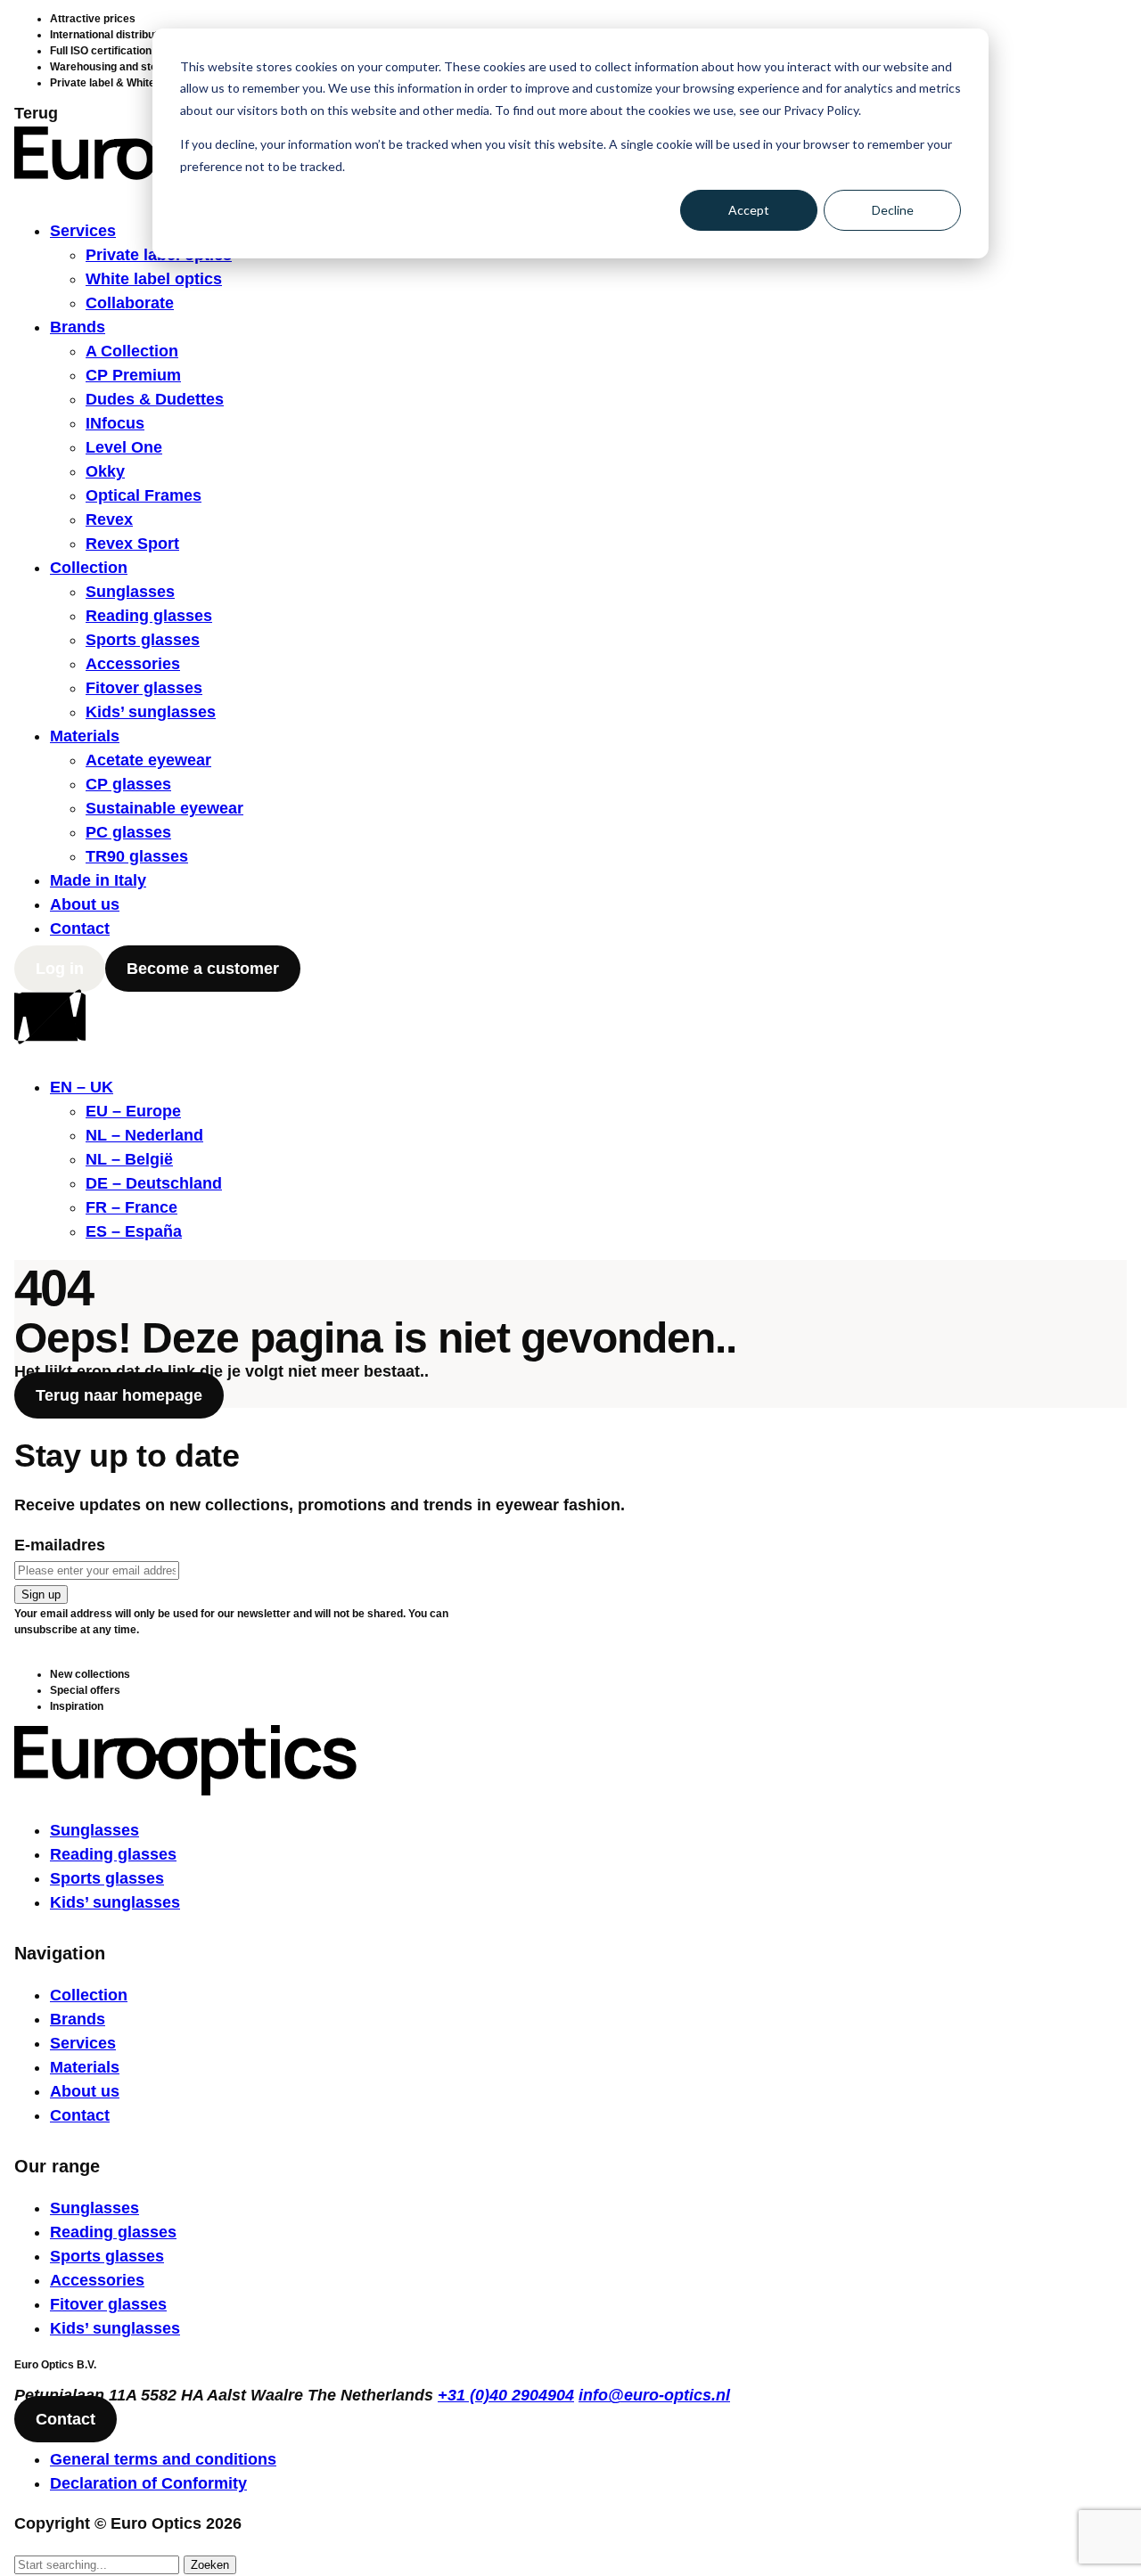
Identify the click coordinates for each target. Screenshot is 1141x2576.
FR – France (131, 1207)
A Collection (132, 351)
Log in (60, 969)
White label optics (154, 279)
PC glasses (128, 832)
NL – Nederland (144, 1135)
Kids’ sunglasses (151, 712)
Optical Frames (144, 495)
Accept (749, 210)
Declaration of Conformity (148, 2483)
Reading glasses (149, 616)
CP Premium (133, 375)
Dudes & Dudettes (155, 399)
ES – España (134, 1231)
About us (85, 904)
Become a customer (203, 969)
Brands (78, 327)
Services (83, 231)
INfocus (115, 423)
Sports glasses (143, 640)
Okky (105, 471)
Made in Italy (98, 880)
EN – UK (82, 1087)
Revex (109, 519)
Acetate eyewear (148, 760)
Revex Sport (132, 544)
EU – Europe (133, 1111)
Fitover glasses (144, 688)
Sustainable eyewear (164, 808)
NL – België (129, 1159)
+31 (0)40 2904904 (506, 2395)
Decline (893, 210)
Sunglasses (130, 592)
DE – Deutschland (154, 1183)
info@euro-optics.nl (654, 2395)
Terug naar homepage (119, 1395)
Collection (89, 568)
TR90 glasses (137, 856)
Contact (80, 928)
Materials (85, 736)
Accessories (133, 664)
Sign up (41, 1595)
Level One (124, 447)
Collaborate (130, 303)
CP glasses (128, 784)
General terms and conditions (163, 2459)
